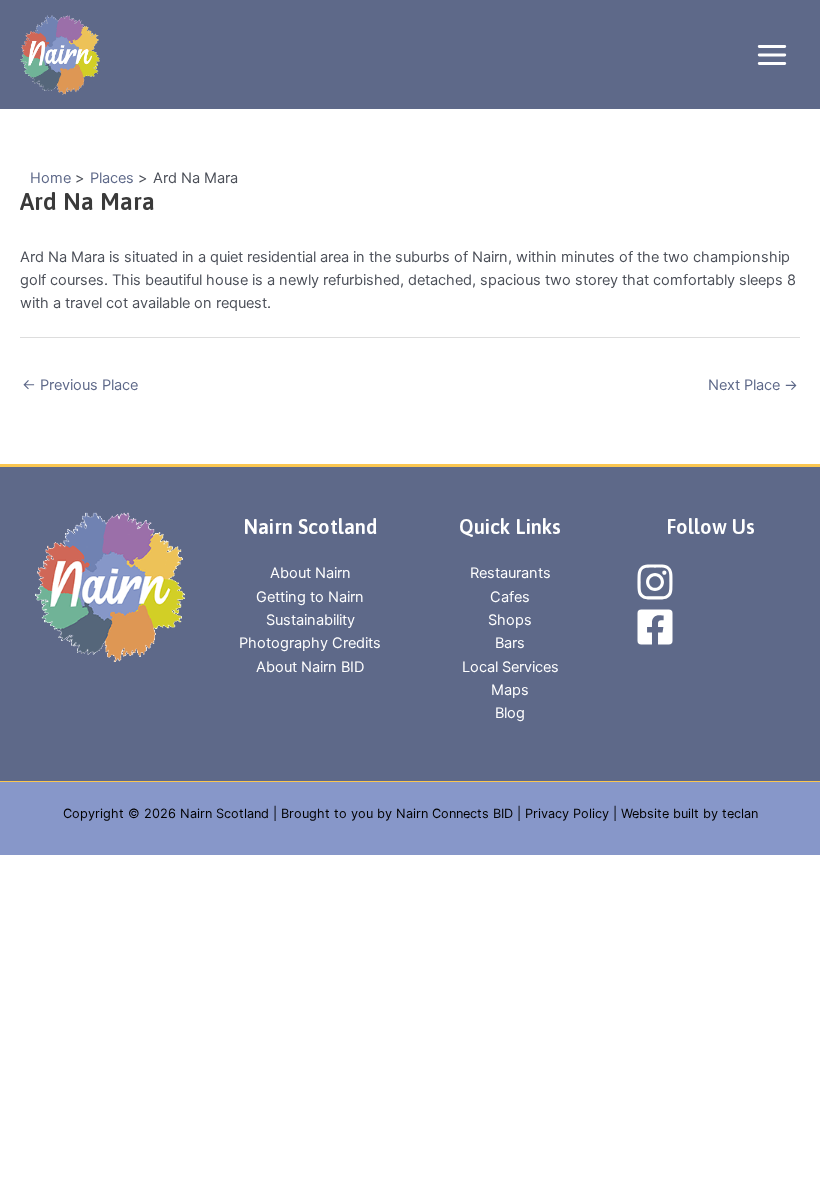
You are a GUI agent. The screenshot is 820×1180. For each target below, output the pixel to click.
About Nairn (310, 573)
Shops (510, 620)
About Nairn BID (310, 667)
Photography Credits (310, 643)
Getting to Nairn (310, 597)
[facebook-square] (657, 627)
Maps (510, 690)
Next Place (753, 385)
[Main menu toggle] (772, 55)
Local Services (510, 667)
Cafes (510, 597)
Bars (510, 643)
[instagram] (657, 582)
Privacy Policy (567, 813)
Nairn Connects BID (454, 813)
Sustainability (310, 620)
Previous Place (80, 385)
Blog (510, 713)
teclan (740, 813)
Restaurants (510, 573)
